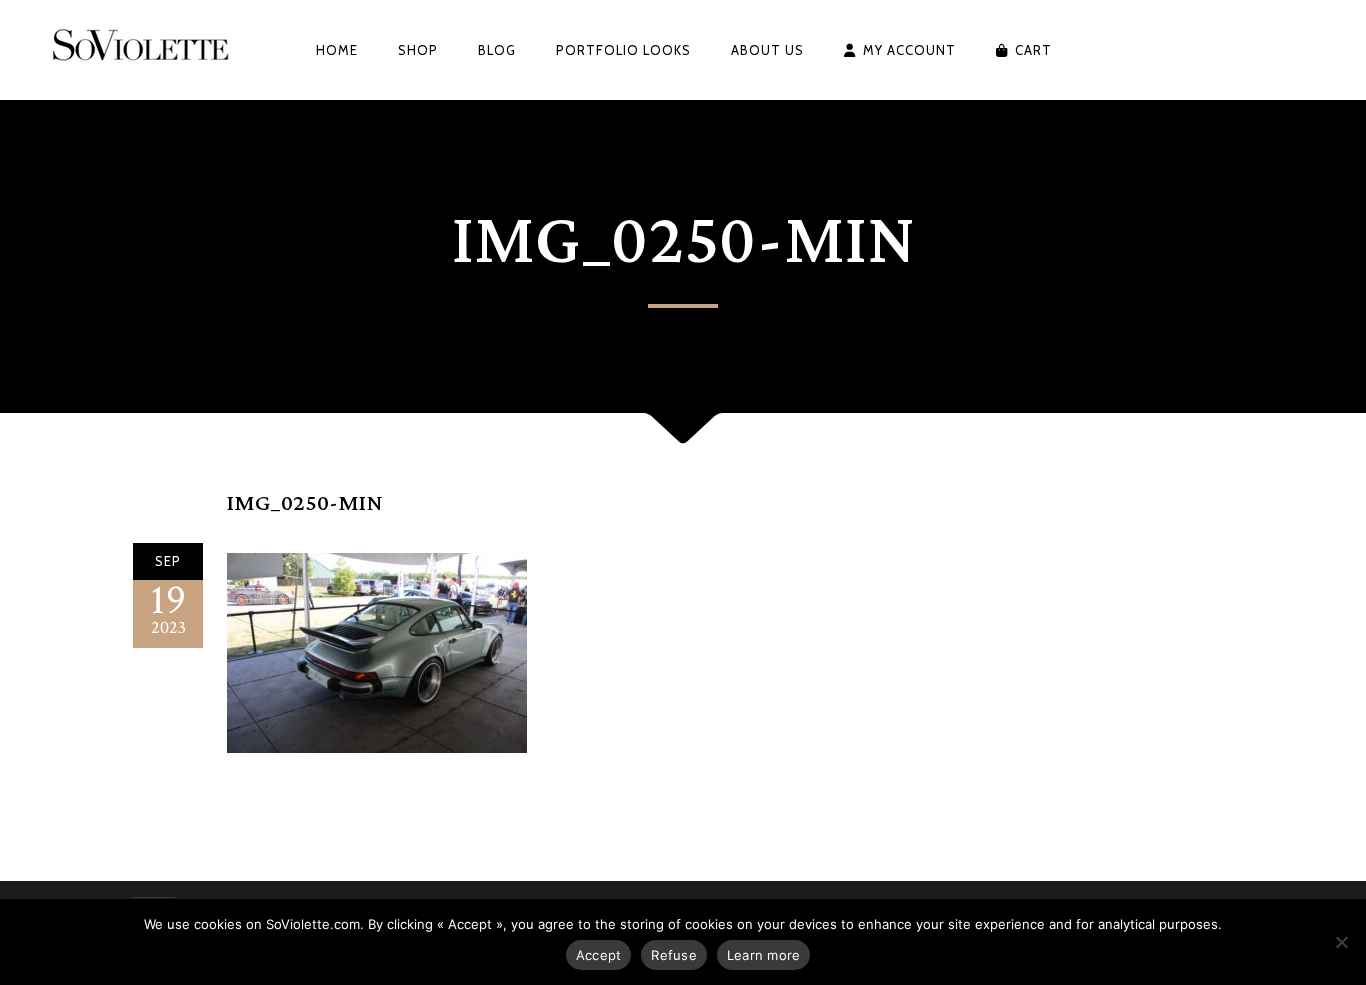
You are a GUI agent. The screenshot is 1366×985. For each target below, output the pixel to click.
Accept (599, 955)
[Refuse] (1341, 942)
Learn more (764, 955)
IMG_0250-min (305, 503)
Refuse (674, 955)
